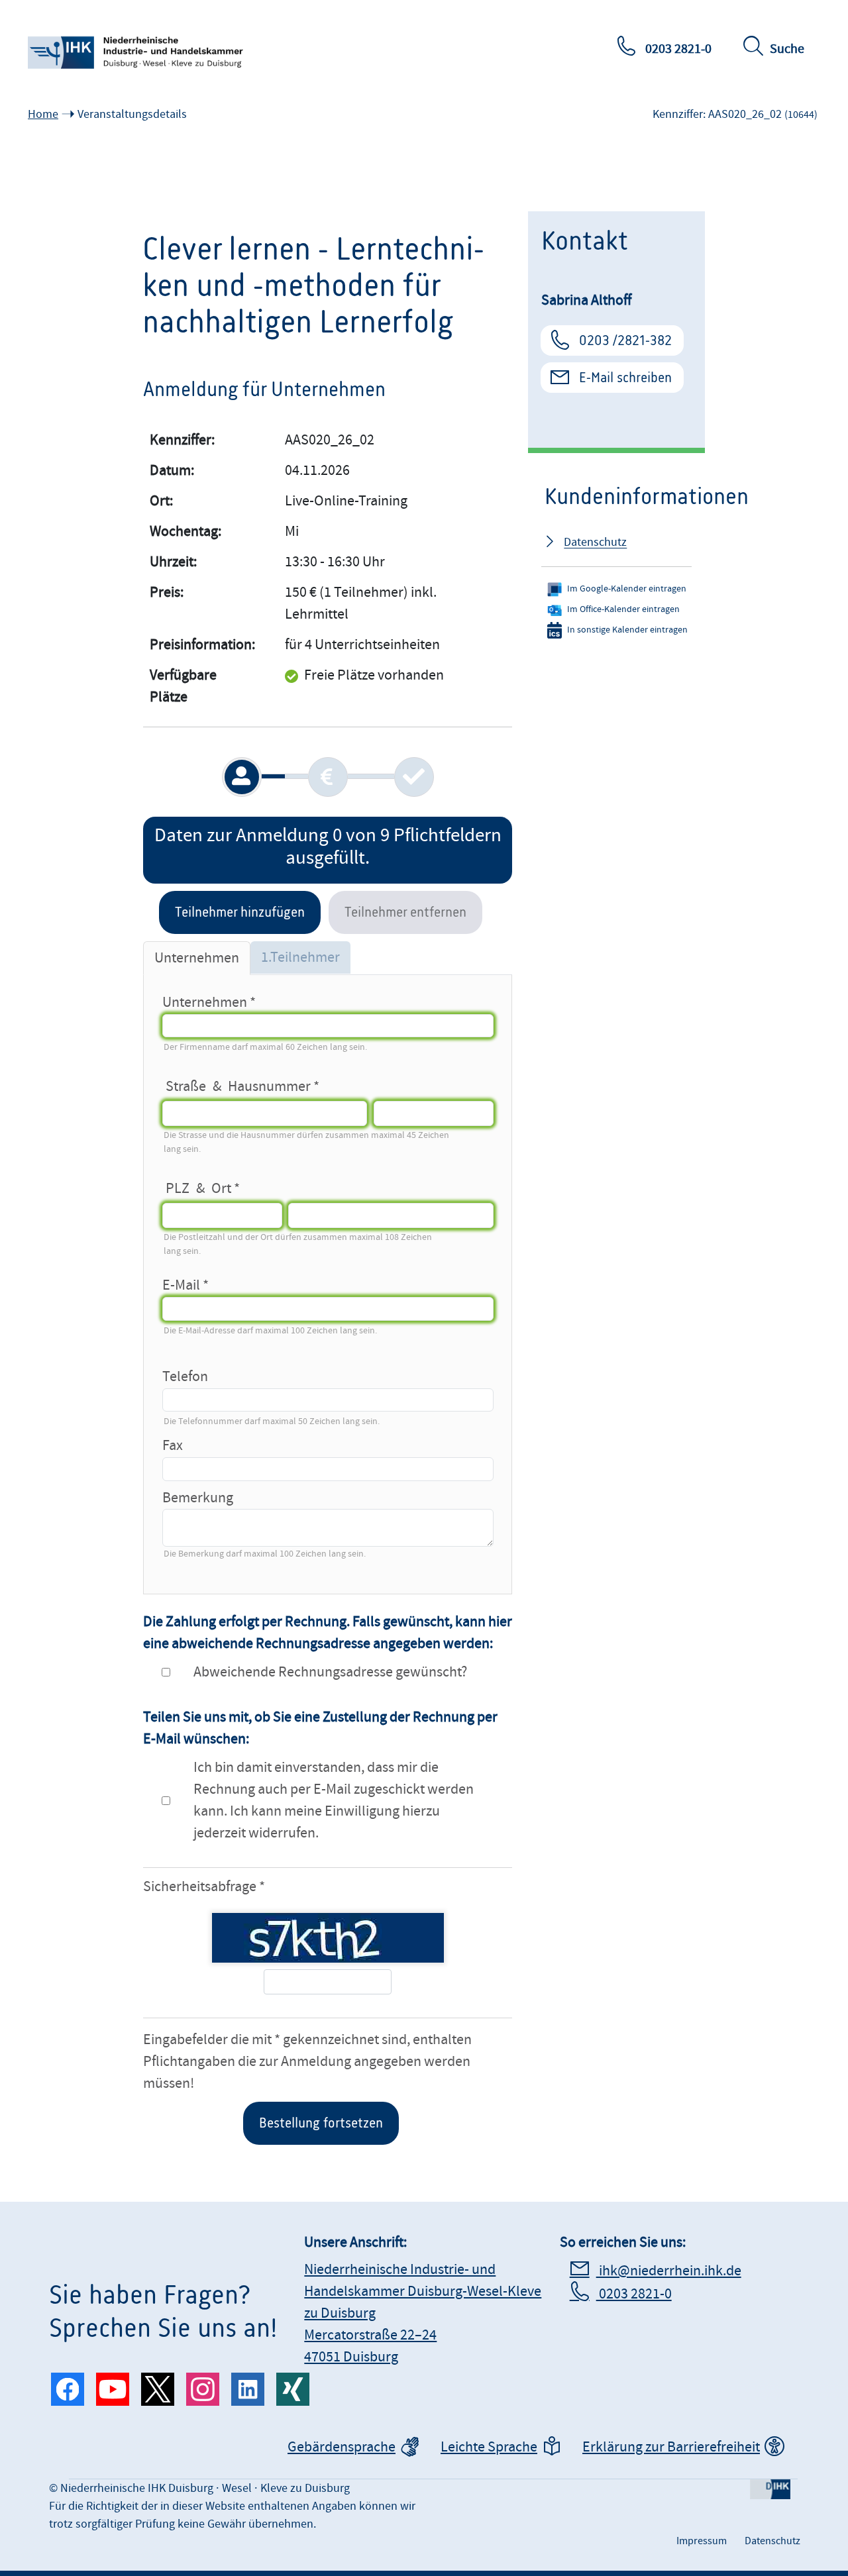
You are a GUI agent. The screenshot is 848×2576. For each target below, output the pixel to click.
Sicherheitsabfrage (200, 1887)
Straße (186, 1084)
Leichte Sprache (489, 2447)
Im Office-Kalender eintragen (623, 609)
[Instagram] (203, 2389)
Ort (221, 1186)
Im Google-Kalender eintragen (627, 589)
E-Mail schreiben (625, 378)
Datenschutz (595, 542)
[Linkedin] (248, 2389)
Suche (787, 49)
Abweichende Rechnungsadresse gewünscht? (330, 1672)
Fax (173, 1446)
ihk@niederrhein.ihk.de (669, 2271)
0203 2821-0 (677, 49)
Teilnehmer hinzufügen (240, 912)
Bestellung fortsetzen (321, 2123)
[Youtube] (113, 2389)
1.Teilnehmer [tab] (300, 957)
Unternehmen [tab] (197, 958)
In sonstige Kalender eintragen (627, 630)
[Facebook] (68, 2389)
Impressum (702, 2541)
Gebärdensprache (342, 2447)
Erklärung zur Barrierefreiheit (671, 2447)
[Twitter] (158, 2389)
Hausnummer (269, 1084)
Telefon (185, 1377)
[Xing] (293, 2389)
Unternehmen (205, 1003)
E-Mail (181, 1285)
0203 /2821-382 (625, 340)
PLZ (178, 1186)
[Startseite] (137, 53)
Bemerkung (198, 1498)
